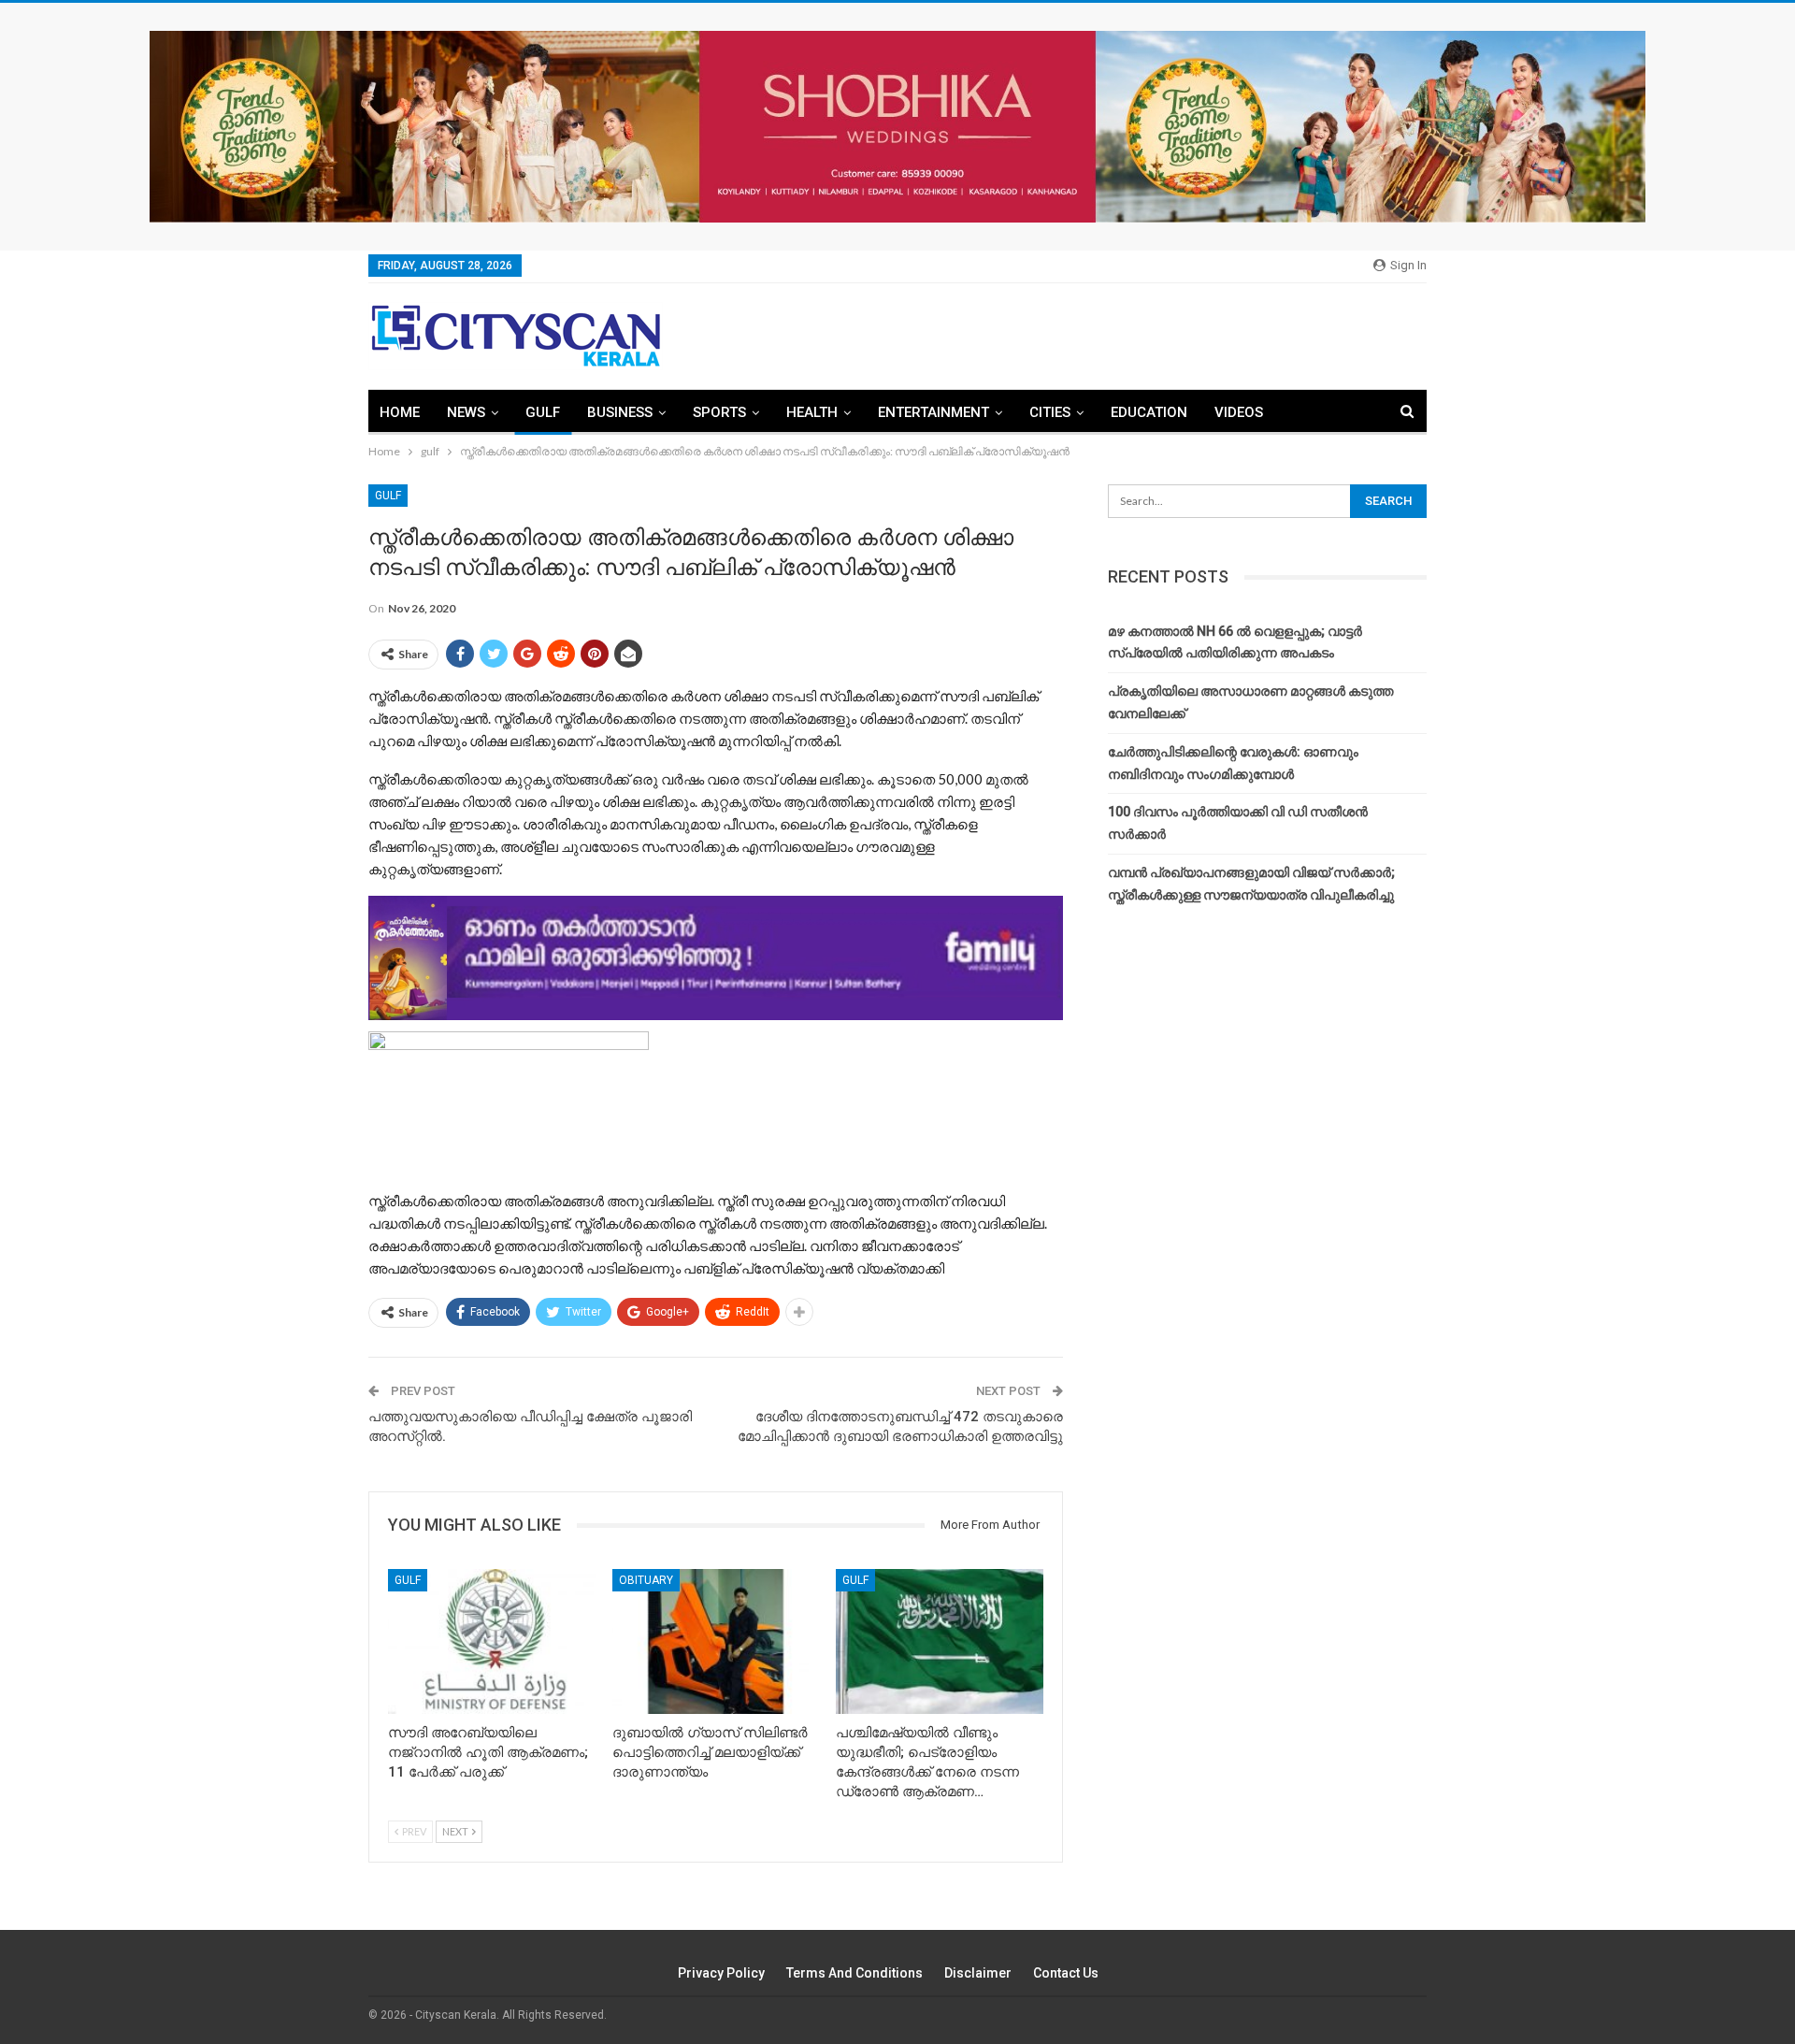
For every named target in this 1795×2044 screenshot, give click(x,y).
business (620, 412)
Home (400, 412)
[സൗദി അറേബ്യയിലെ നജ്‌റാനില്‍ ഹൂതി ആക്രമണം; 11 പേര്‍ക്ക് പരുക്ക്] (492, 1641)
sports (719, 412)
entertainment (933, 412)
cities (1050, 412)
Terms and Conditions (854, 1973)
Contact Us (1066, 1973)
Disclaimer (978, 1973)
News (466, 412)
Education (1149, 412)
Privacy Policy (721, 1973)
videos (1239, 412)
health (812, 412)
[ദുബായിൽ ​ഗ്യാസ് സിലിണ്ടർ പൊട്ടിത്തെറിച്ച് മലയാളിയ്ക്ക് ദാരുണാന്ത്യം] (716, 1641)
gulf (543, 412)
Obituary (646, 1580)
